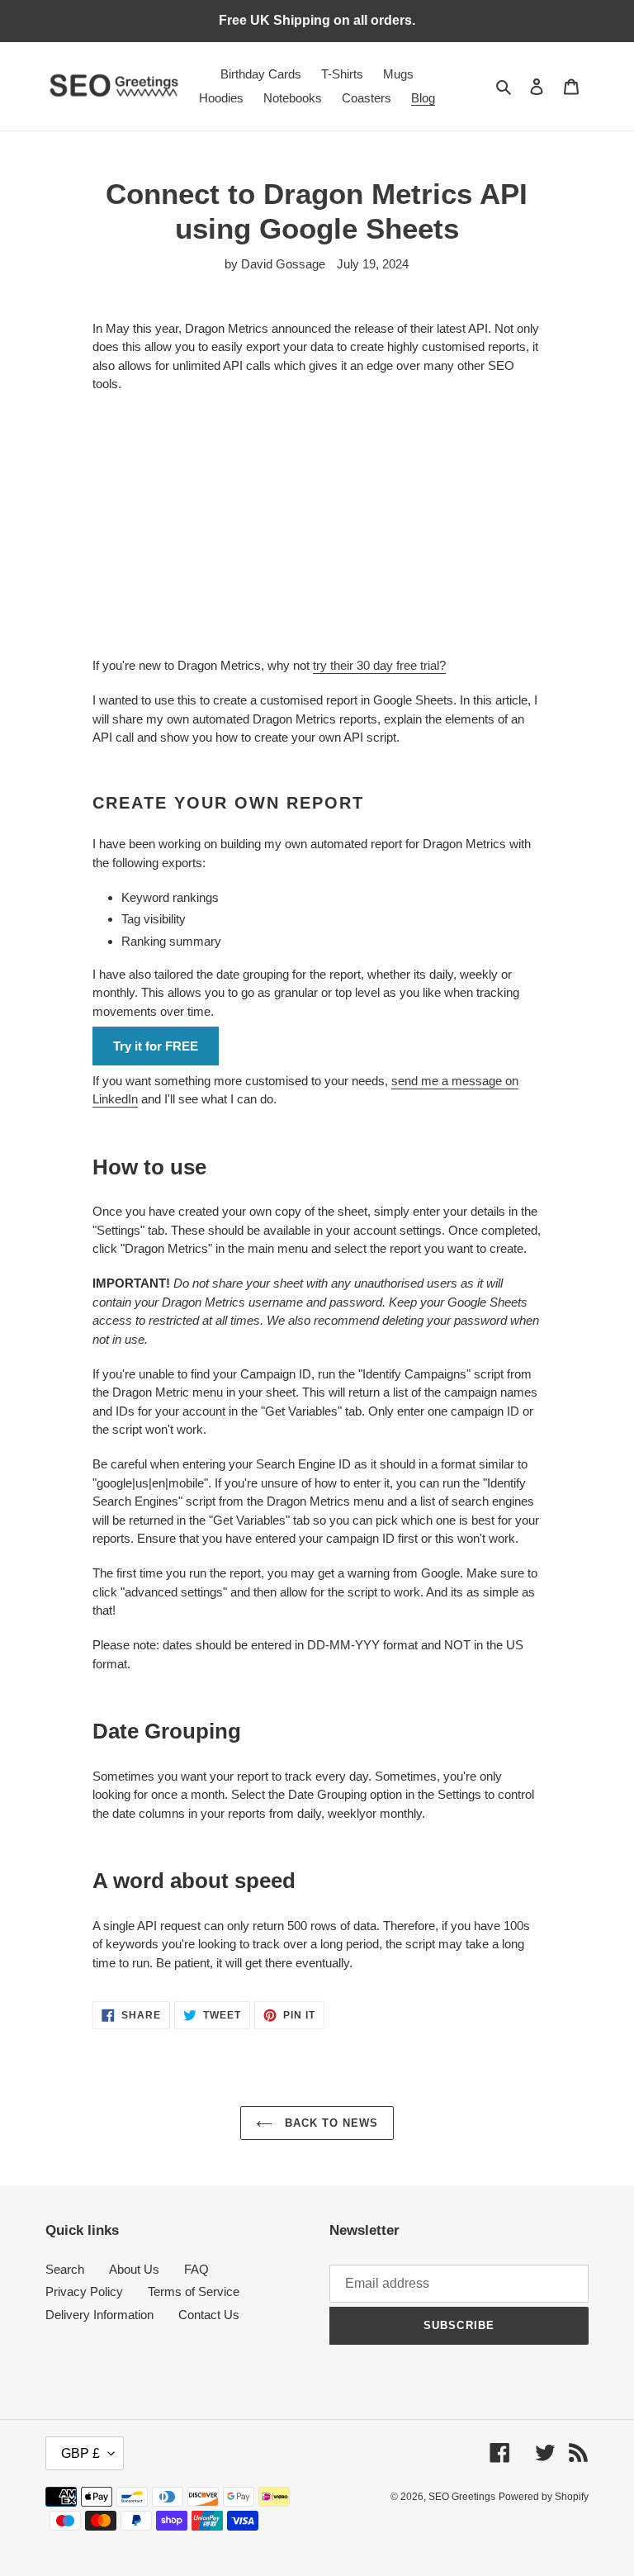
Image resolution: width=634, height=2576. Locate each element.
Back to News (330, 2123)
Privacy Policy (84, 2291)
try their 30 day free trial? (379, 665)
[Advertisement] (317, 525)
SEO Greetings (462, 2497)
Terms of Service (194, 2291)
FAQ (196, 2269)
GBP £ (80, 2453)
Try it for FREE (156, 1046)
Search (65, 2269)
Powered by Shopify (544, 2497)
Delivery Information (99, 2315)
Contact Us (209, 2315)
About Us (134, 2269)
